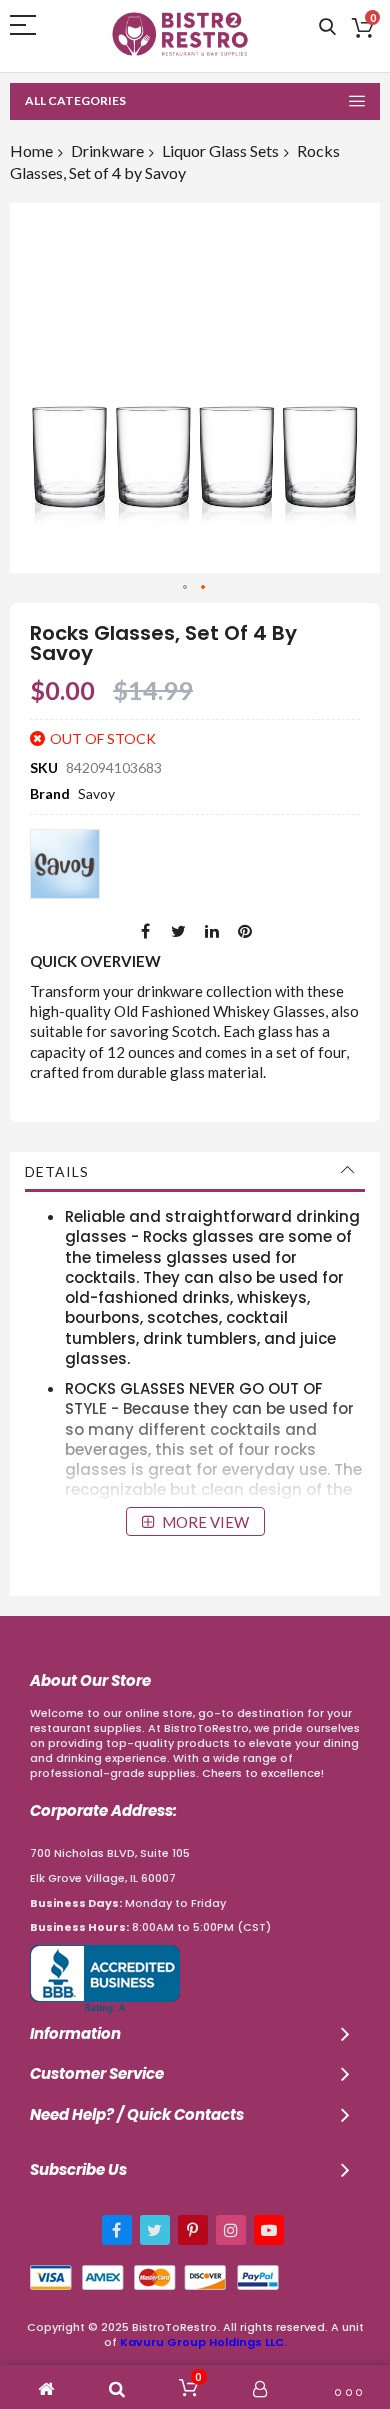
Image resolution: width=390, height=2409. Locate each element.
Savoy (96, 793)
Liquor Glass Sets (220, 150)
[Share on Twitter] (179, 931)
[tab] (195, 1172)
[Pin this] (245, 931)
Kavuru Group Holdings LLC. (203, 2342)
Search (327, 27)
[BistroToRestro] (180, 34)
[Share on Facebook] (146, 931)
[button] (186, 588)
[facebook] (117, 2230)
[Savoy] (65, 864)
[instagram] (231, 2230)
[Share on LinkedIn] (212, 931)
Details (57, 1171)
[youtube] (269, 2230)
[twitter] (155, 2230)
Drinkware (107, 150)
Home (31, 150)
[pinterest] (193, 2230)
